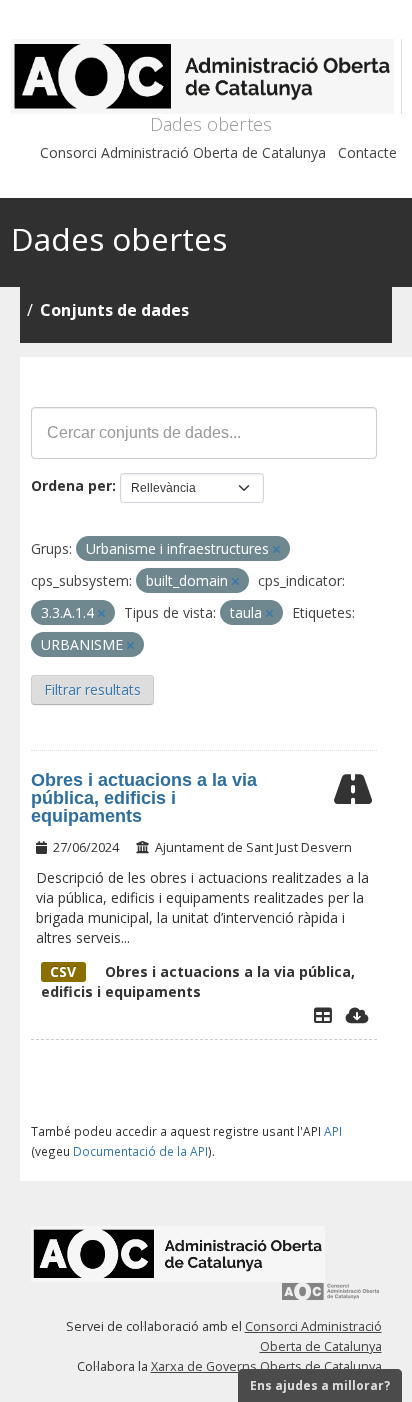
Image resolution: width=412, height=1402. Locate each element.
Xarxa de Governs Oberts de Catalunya (266, 1366)
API (333, 1131)
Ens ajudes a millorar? (320, 1385)
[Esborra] (276, 549)
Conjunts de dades (114, 310)
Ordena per (71, 485)
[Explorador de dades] (323, 1015)
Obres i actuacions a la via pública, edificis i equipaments (144, 798)
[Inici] (206, 76)
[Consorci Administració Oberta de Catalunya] (331, 1298)
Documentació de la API (140, 1151)
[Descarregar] (357, 1015)
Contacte (367, 152)
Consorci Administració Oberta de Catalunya (183, 152)
